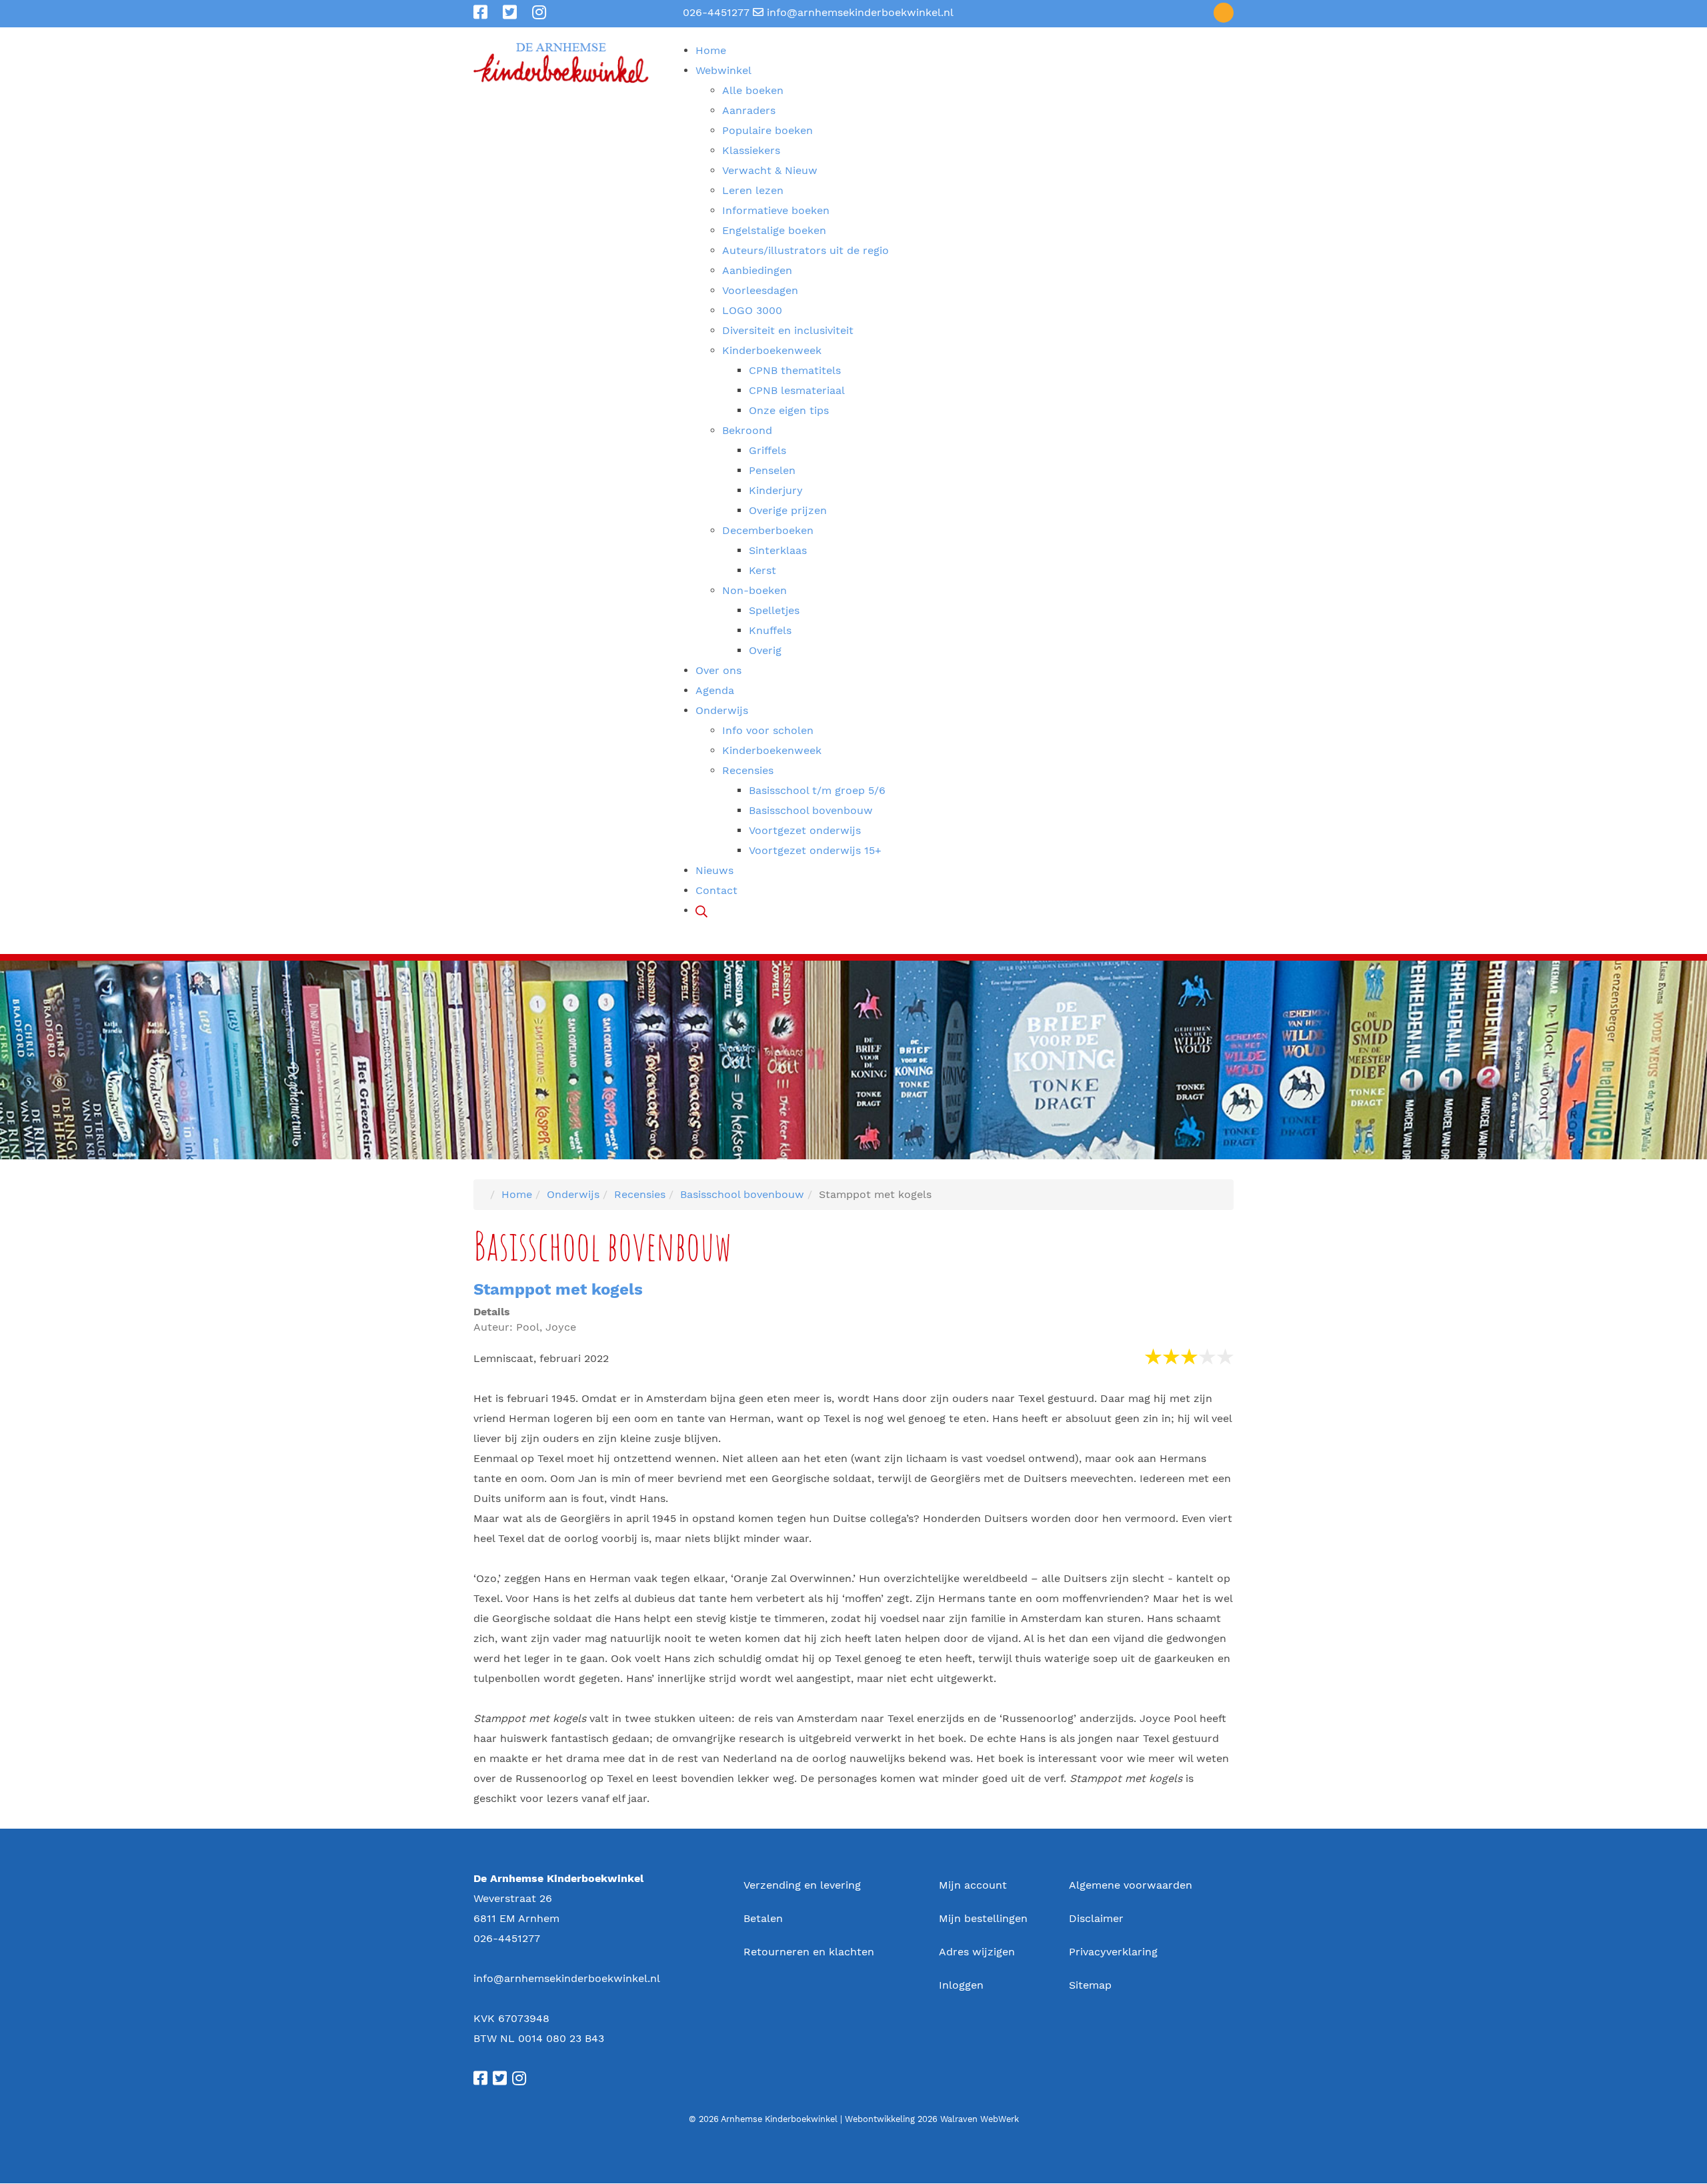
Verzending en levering (802, 1885)
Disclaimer (1096, 1918)
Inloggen (961, 1985)
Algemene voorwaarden (1131, 1885)
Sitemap (1090, 1985)
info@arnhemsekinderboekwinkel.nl (860, 12)
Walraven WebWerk (980, 2119)
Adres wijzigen (977, 1952)
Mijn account (973, 1885)
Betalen (763, 1918)
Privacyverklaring (1113, 1952)
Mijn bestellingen (983, 1918)
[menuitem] (711, 50)
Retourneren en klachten (809, 1952)
